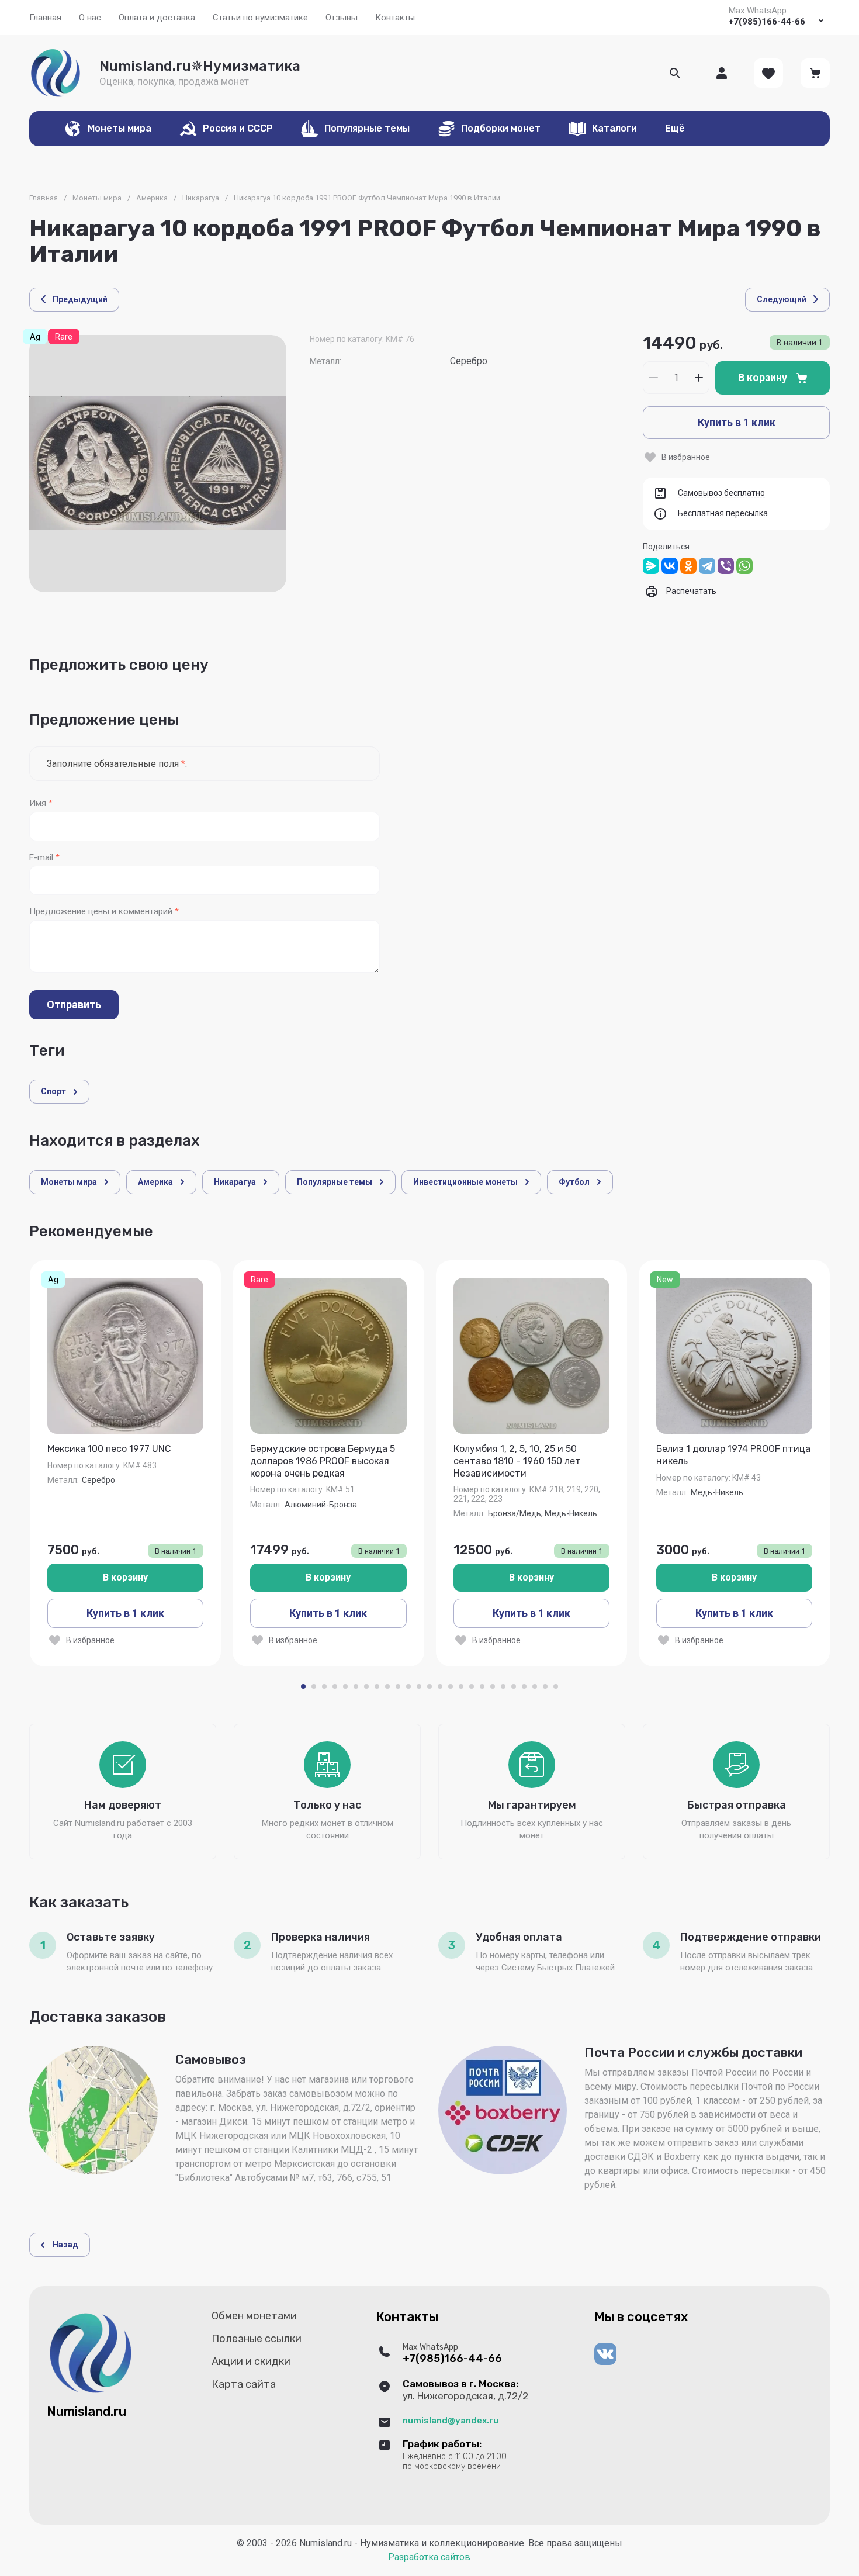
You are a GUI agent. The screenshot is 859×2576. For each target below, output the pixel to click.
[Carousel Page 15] (451, 1686)
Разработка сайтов (429, 2557)
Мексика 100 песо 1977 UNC (109, 1449)
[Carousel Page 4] (335, 1686)
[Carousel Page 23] (535, 1686)
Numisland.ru (86, 2411)
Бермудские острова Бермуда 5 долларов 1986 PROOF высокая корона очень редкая (323, 1461)
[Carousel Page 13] (430, 1686)
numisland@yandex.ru (451, 2421)
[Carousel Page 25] (556, 1686)
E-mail (44, 858)
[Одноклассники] (688, 566)
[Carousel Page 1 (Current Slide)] (303, 1686)
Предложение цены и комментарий (104, 912)
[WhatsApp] (744, 566)
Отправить (74, 1005)
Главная (44, 198)
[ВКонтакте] (670, 566)
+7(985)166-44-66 (767, 22)
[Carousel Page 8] (377, 1686)
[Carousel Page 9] (387, 1686)
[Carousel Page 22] (524, 1686)
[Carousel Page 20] (503, 1686)
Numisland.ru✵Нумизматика (200, 66)
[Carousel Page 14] (440, 1686)
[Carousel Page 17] (472, 1686)
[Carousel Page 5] (345, 1686)
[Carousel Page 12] (419, 1686)
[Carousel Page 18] (482, 1686)
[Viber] (726, 566)
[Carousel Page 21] (514, 1686)
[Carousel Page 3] (324, 1686)
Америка (152, 198)
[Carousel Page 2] (314, 1686)
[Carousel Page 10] (398, 1686)
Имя (41, 803)
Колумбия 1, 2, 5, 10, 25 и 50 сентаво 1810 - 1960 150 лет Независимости (517, 1461)
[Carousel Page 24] (545, 1686)
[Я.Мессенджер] (651, 566)
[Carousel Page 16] (461, 1686)
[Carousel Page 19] (493, 1686)
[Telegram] (707, 566)
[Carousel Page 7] (366, 1686)
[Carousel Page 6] (356, 1686)
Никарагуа (201, 198)
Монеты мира (97, 198)
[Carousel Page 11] (408, 1686)
